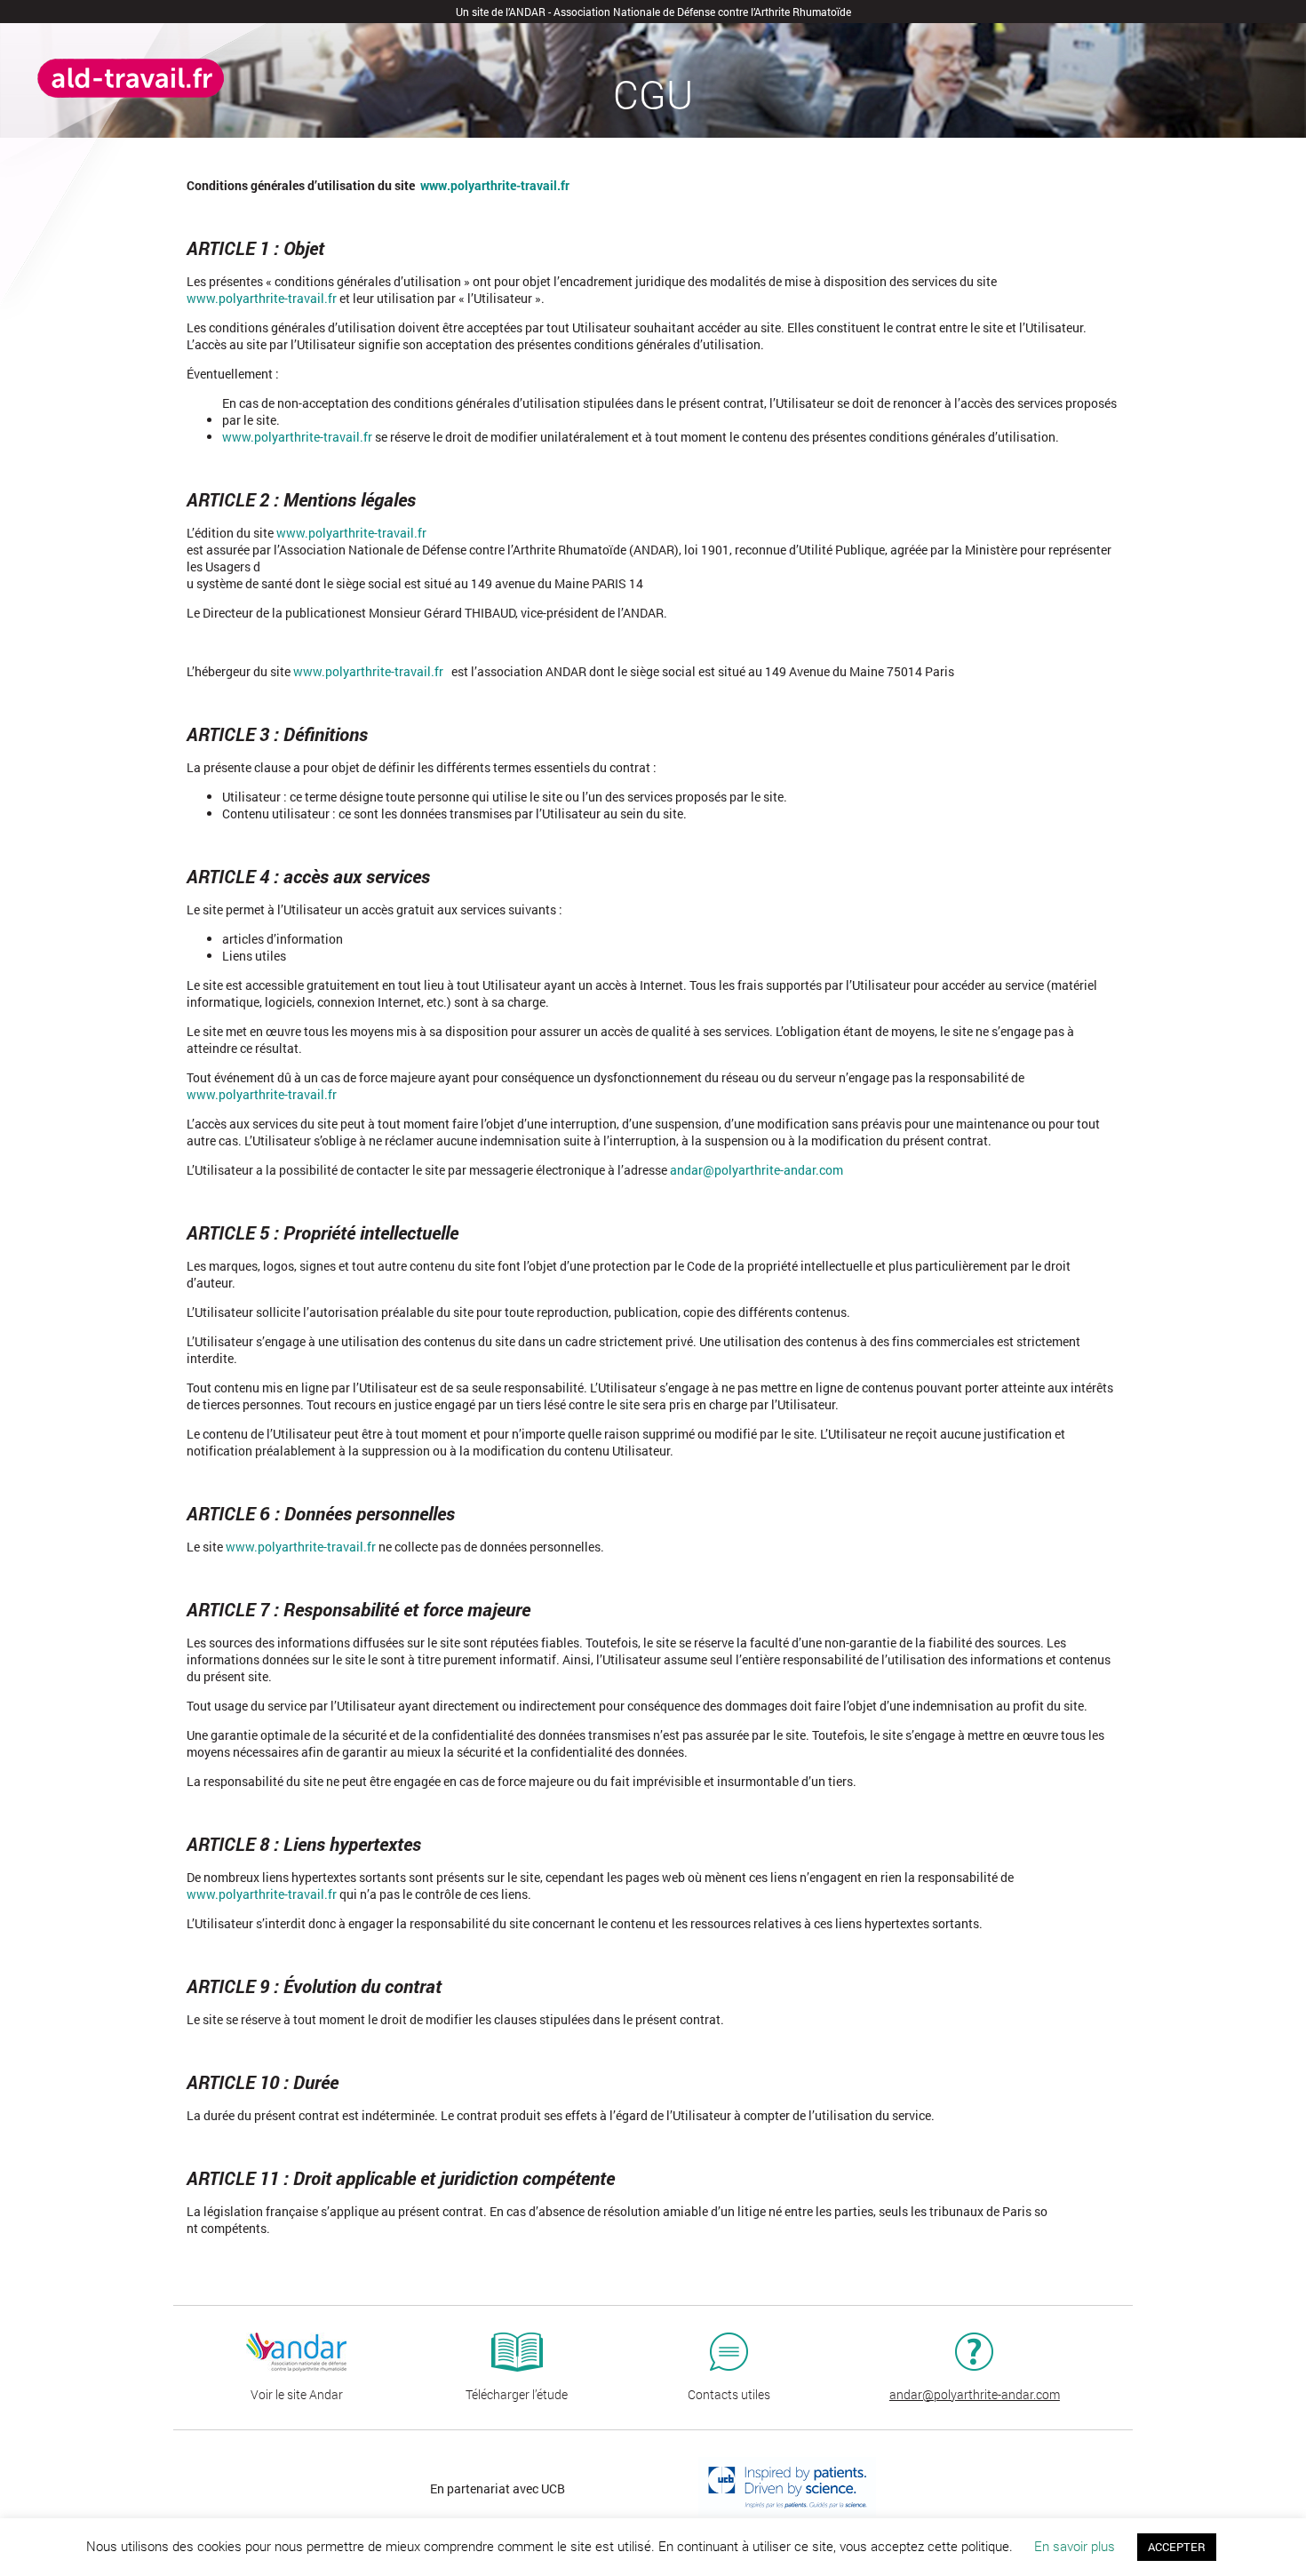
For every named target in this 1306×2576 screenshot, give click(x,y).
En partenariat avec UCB (498, 2488)
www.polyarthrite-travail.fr (368, 671)
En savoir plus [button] (1075, 2546)
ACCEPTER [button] (1177, 2547)
